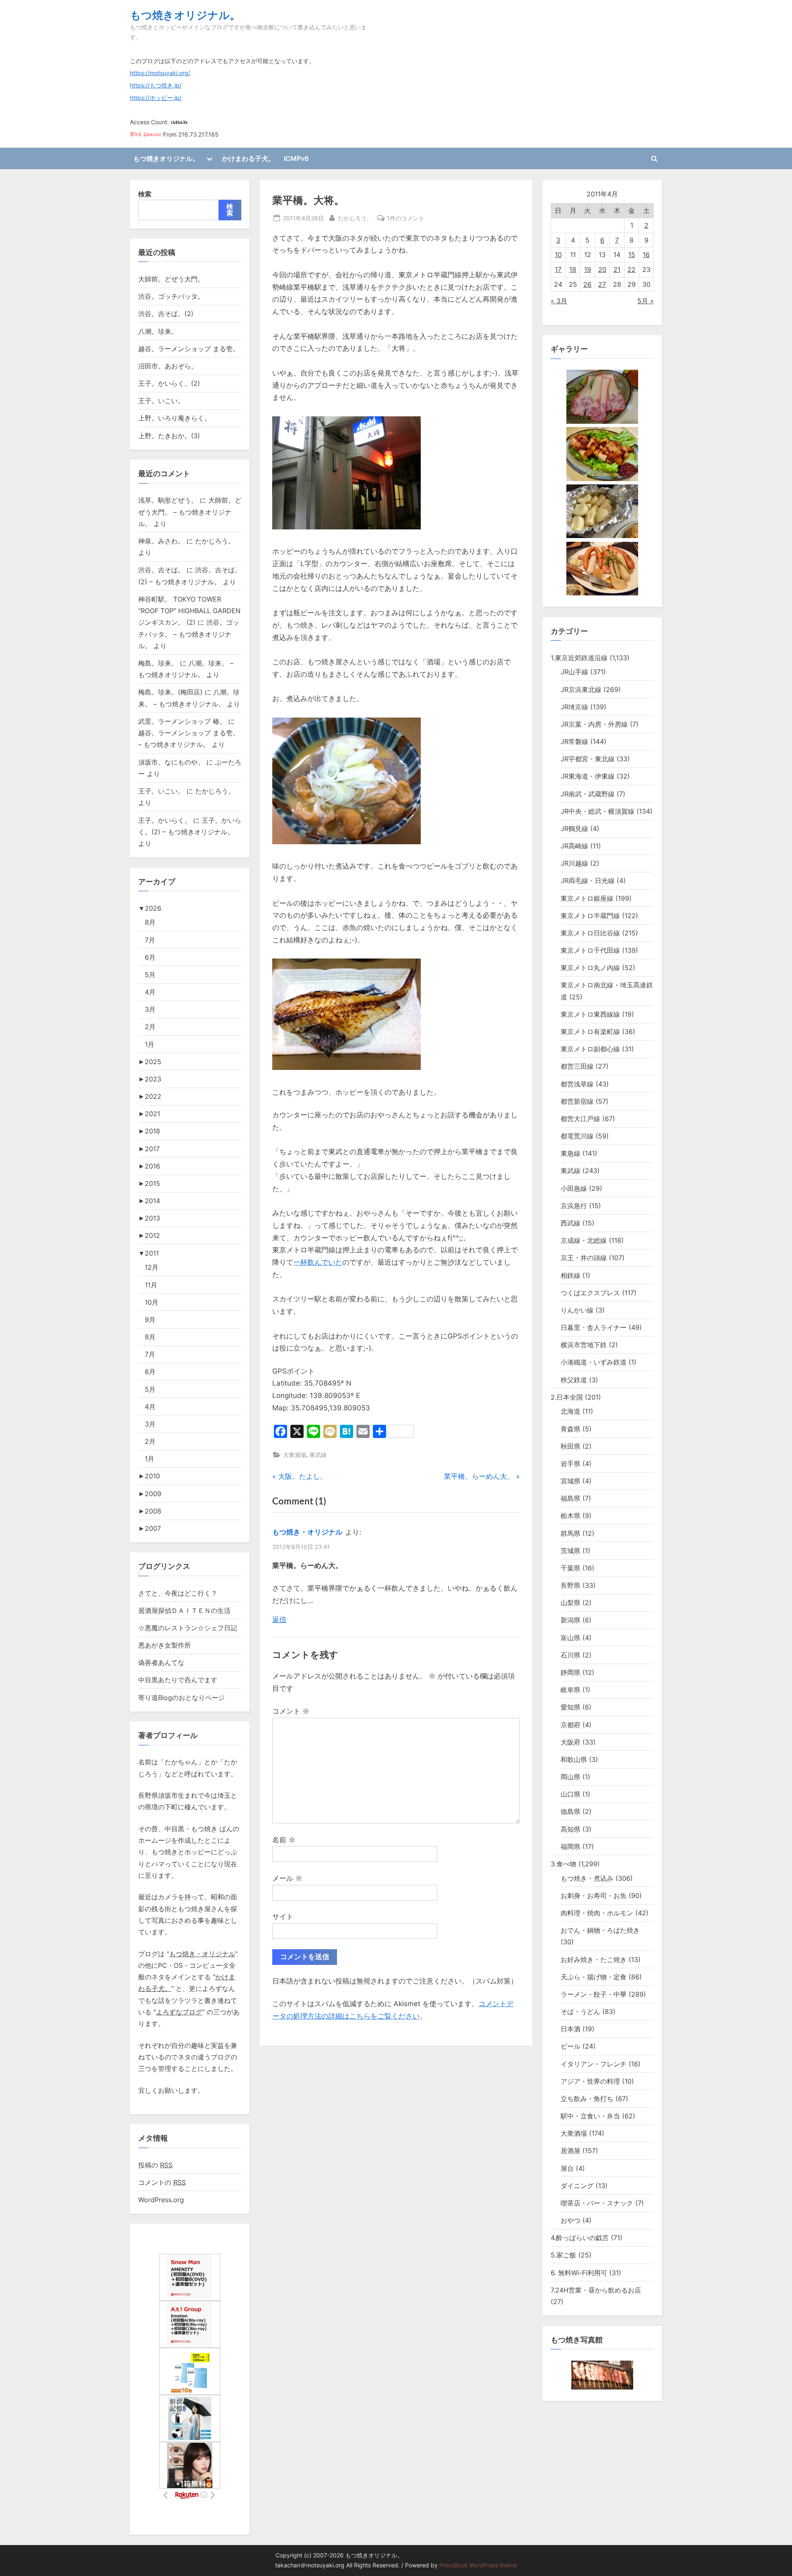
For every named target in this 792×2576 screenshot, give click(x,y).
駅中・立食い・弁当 (590, 2116)
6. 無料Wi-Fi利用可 (579, 2273)
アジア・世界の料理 (590, 2081)
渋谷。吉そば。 (161, 570)
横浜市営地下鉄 (584, 1345)
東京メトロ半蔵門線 (590, 916)
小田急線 (574, 1188)
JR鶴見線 (574, 829)
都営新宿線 (577, 1101)
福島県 (570, 1498)
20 (602, 269)
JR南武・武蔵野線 (588, 794)
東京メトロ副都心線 (590, 1049)
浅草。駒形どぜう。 (168, 500)
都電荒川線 (577, 1136)
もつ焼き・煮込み (587, 1878)
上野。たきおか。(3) (169, 436)
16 (646, 255)
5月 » (646, 301)
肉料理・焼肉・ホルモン (597, 1913)
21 (617, 269)
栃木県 (570, 1516)
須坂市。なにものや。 (171, 762)
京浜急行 (574, 1206)
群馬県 (570, 1533)
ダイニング (577, 2186)
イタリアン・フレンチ (594, 2064)
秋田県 (570, 1446)
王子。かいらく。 (165, 820)
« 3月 (559, 301)
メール (287, 1878)
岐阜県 (570, 1690)
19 (588, 269)
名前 (284, 1840)
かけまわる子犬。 (248, 158)
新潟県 (570, 1620)
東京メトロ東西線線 (590, 1014)
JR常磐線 (574, 741)
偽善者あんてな (161, 1662)
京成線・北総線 (584, 1240)
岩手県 (570, 1464)
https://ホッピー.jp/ (156, 98)
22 (632, 269)
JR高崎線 (574, 846)
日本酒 (570, 2029)
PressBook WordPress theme (478, 2565)
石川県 (570, 1655)
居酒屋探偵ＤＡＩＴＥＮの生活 (184, 1610)
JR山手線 (574, 672)
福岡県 (570, 1846)
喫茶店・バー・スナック (597, 2203)
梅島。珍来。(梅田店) (170, 692)
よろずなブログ (179, 2012)
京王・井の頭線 (584, 1258)
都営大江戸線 (580, 1119)
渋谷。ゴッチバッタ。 (171, 296)
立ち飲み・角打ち (587, 2099)
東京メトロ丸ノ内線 (590, 968)
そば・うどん (580, 2012)
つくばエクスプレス (590, 1293)
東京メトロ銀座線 (587, 898)
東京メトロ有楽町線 (590, 1032)
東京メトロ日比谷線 (590, 933)
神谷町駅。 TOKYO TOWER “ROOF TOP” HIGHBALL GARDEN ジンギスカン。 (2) (189, 611)
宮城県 (570, 1481)
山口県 (570, 1794)
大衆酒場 (295, 1455)
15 (632, 255)
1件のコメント (406, 219)
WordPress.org (161, 2200)
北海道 (570, 1411)
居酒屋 (570, 2151)
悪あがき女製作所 (165, 1645)
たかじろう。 (355, 218)
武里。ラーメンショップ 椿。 (182, 721)
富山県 (570, 1638)
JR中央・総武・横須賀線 (598, 811)
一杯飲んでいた (318, 1262)
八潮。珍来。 (158, 331)
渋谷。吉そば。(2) (166, 314)
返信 (279, 1620)
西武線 (570, 1223)
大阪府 (570, 1742)
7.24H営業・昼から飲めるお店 (596, 2290)
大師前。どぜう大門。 (171, 279)
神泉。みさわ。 (161, 541)
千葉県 (570, 1568)
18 (573, 269)
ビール (570, 2046)
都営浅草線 (577, 1084)
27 (602, 284)
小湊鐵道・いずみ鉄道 (594, 1362)
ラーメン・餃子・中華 (594, 1994)
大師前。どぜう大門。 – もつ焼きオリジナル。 (190, 512)
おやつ (570, 2220)
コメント (291, 1711)
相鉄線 (570, 1275)
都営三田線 (577, 1066)
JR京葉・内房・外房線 (594, 724)
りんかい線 (577, 1310)
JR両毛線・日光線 (588, 881)
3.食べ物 (563, 1864)
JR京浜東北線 (581, 689)
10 (558, 255)
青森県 (570, 1429)
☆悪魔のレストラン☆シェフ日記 (188, 1628)
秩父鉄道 (574, 1380)
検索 (145, 194)
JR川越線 (574, 863)
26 (587, 284)
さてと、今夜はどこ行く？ (178, 1593)
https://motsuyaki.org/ (160, 73)
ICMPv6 (296, 158)
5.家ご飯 (563, 2255)
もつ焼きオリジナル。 (185, 15)
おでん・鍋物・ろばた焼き (600, 1930)
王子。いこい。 (161, 401)
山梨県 (570, 1603)
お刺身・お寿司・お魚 (594, 1896)
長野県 (570, 1585)
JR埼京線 (574, 707)
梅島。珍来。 (158, 663)
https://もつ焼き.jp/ (156, 85)
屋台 (567, 2168)
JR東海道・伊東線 (588, 776)
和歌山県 (574, 1759)
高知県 (570, 1829)
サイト (283, 1917)
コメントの (162, 2182)
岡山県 (570, 1777)
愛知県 (570, 1707)
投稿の (155, 2165)
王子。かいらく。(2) (169, 383)
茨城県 (570, 1551)
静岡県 (570, 1672)
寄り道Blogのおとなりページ (181, 1698)
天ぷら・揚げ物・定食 (594, 1977)
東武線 (318, 1455)
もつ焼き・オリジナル (307, 1532)
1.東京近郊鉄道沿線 (579, 658)
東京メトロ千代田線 (590, 950)
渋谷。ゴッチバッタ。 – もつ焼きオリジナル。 (189, 634)
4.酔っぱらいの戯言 (580, 2238)
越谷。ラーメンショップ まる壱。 (189, 349)
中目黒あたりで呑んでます (178, 1680)
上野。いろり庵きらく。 (174, 418)
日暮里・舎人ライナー (594, 1327)
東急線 (570, 1153)
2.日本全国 (567, 1397)
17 (558, 269)
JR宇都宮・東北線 (588, 759)
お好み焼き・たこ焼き (594, 1960)
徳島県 (570, 1811)
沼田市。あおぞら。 (168, 366)
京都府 (570, 1725)
